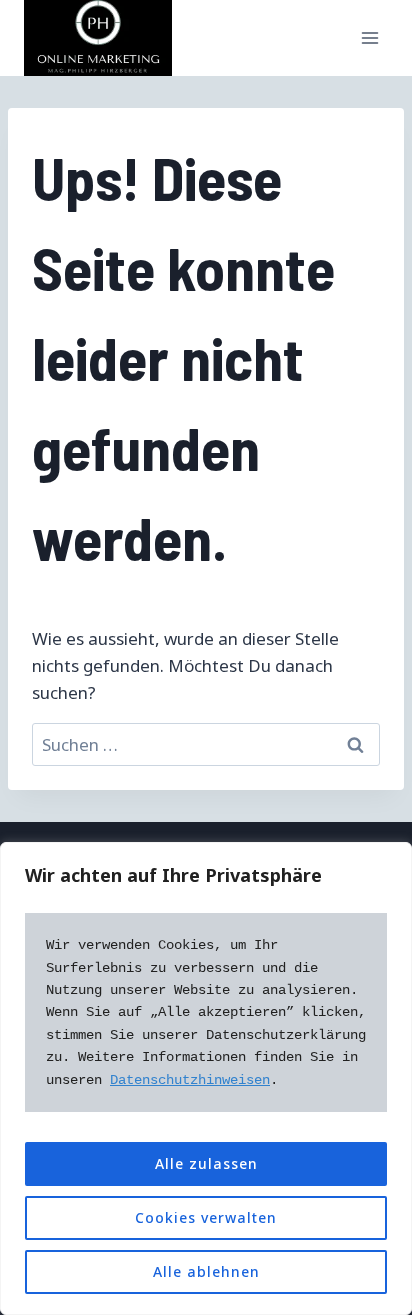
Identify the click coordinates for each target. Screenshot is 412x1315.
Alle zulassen (206, 1163)
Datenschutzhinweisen (190, 1080)
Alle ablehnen (206, 1271)
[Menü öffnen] (369, 38)
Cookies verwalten (206, 1217)
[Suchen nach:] (206, 744)
